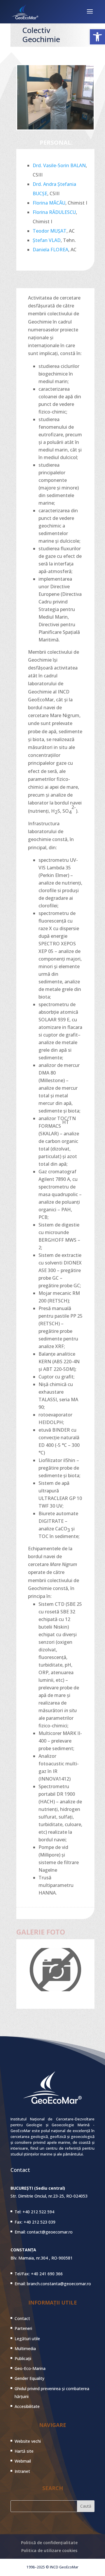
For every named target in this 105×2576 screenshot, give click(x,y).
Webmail (23, 2461)
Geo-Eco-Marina (30, 2368)
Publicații (23, 2358)
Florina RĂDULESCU (54, 212)
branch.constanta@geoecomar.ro (59, 2284)
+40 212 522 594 (38, 2212)
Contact (22, 2318)
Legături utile (27, 2339)
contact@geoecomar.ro (50, 2232)
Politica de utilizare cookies (49, 2550)
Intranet (22, 2471)
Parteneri (23, 2328)
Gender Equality (29, 2378)
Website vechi (28, 2441)
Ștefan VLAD (47, 240)
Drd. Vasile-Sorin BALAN (59, 165)
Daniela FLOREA (50, 250)
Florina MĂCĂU (49, 203)
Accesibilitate (27, 2406)
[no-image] (55, 1989)
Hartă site (24, 2451)
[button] (97, 37)
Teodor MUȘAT (50, 231)
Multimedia (25, 2348)
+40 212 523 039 (40, 2222)
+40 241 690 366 (47, 2274)
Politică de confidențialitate (49, 2543)
